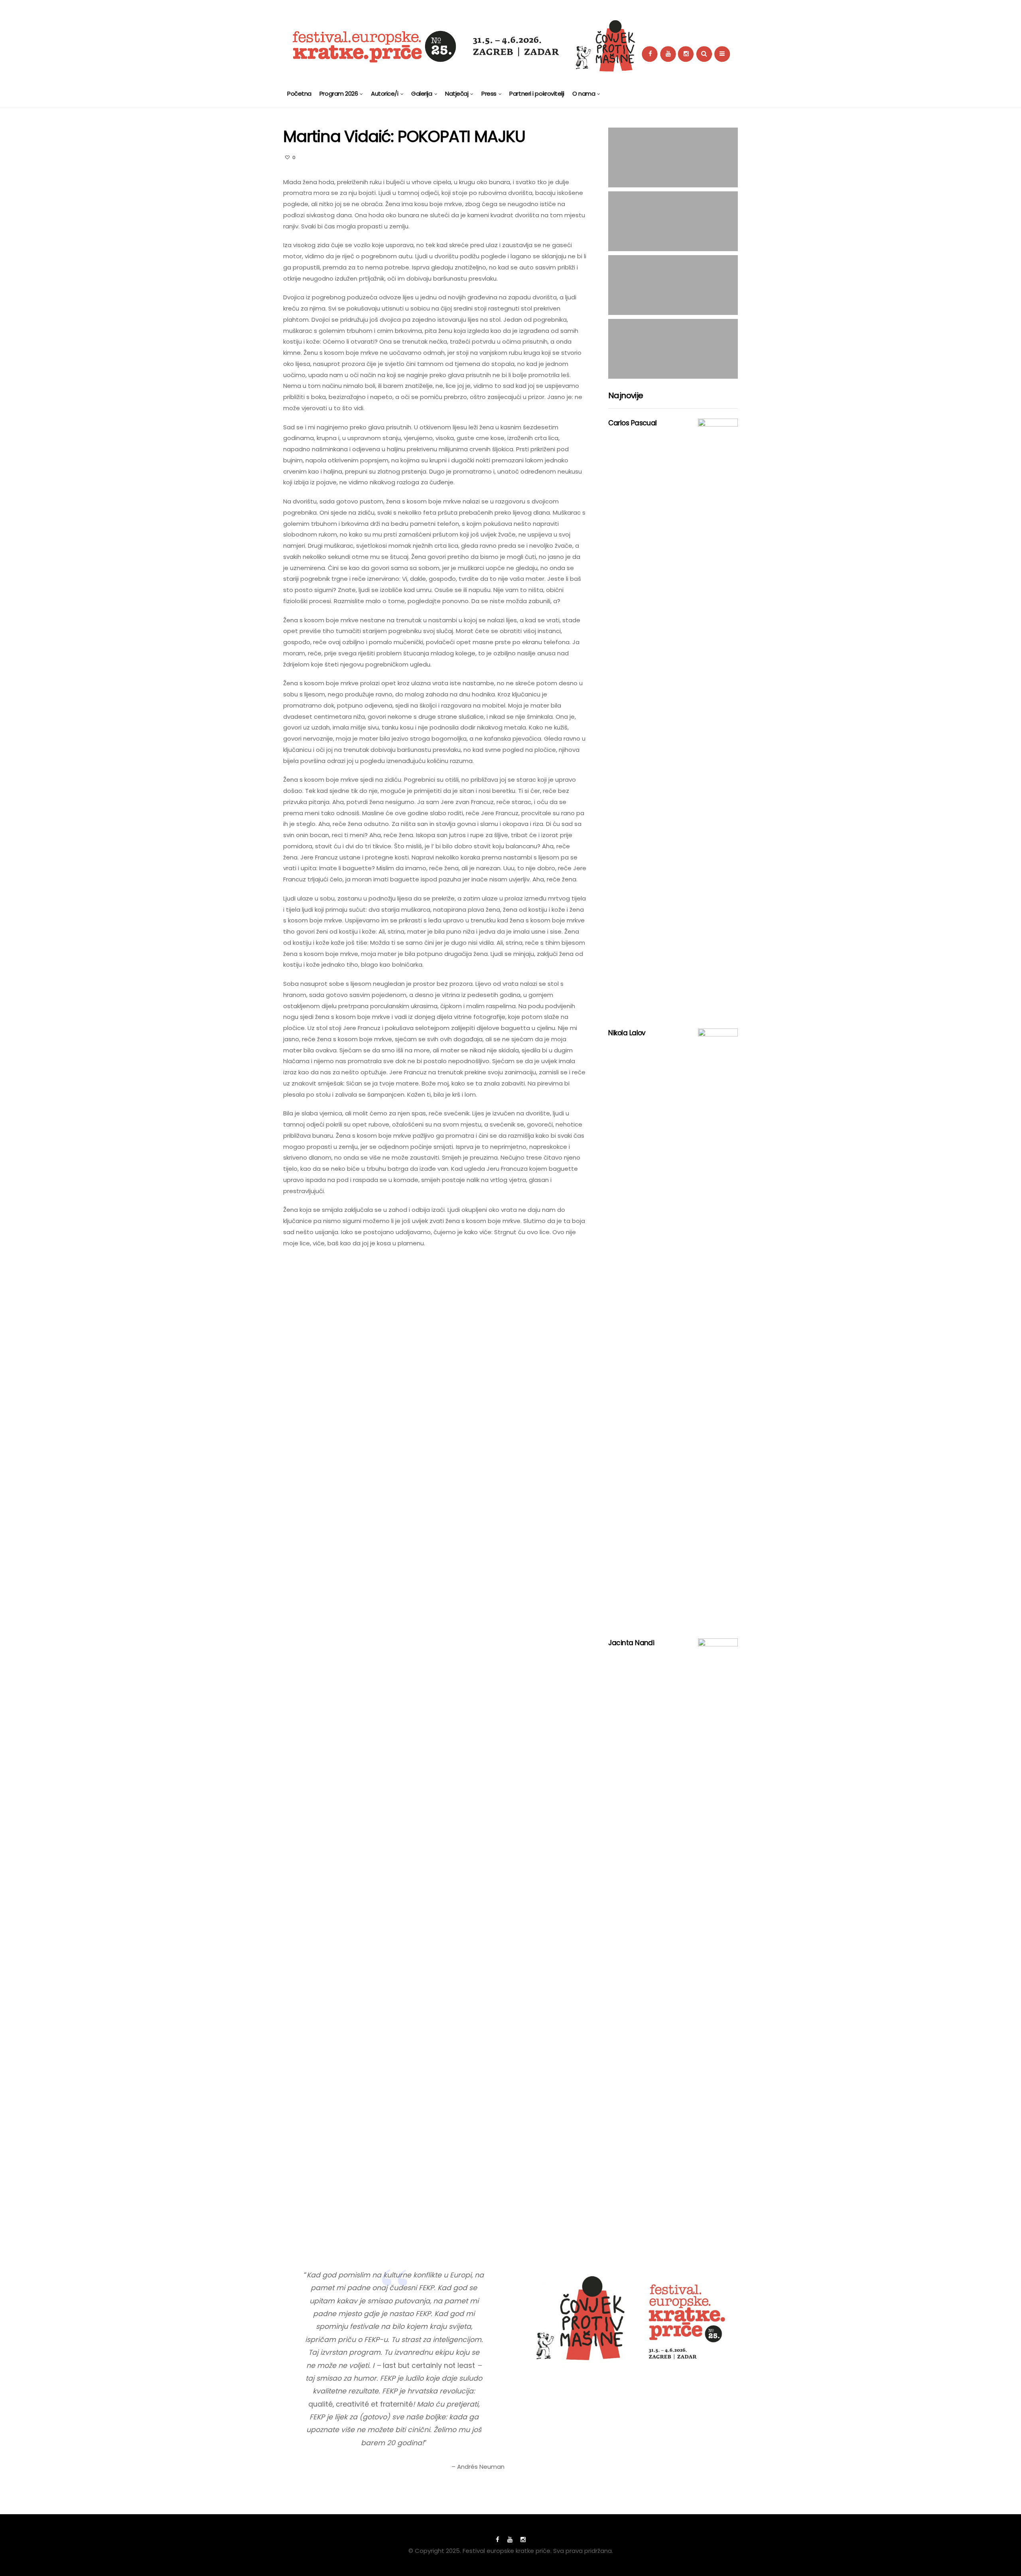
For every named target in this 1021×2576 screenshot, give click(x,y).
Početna (299, 93)
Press (489, 93)
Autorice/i (385, 93)
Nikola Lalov (627, 1033)
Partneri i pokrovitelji (537, 93)
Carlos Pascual (633, 423)
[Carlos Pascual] (718, 718)
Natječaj (457, 93)
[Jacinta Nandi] (718, 1937)
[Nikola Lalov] (718, 1327)
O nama (584, 93)
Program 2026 (339, 93)
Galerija (422, 93)
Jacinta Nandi (631, 1643)
